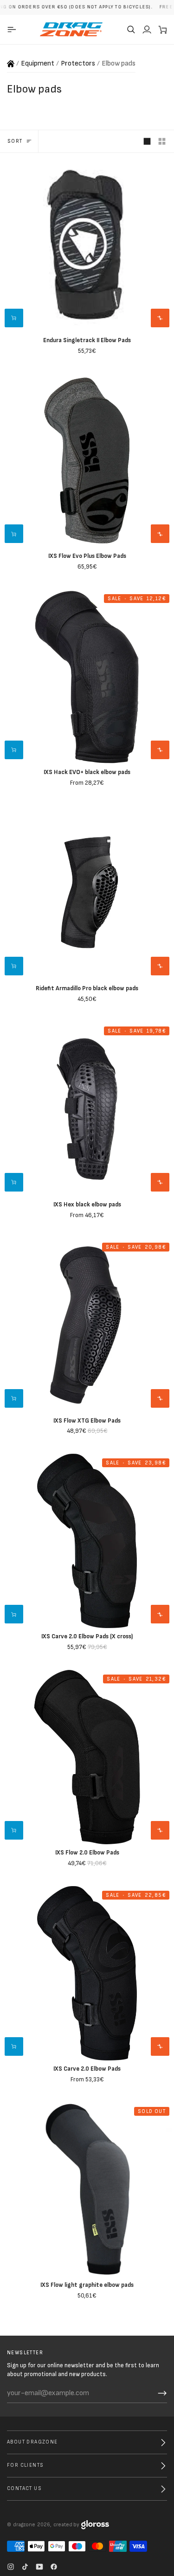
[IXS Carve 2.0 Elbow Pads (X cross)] (87, 1541)
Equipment (38, 63)
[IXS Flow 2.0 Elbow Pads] (87, 1757)
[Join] (162, 2393)
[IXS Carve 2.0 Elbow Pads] (87, 1973)
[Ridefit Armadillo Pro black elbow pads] (87, 893)
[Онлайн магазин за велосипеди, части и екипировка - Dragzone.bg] (11, 64)
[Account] (147, 29)
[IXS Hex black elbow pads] (87, 1109)
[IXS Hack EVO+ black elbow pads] (87, 677)
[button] (131, 29)
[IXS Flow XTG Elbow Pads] (87, 1325)
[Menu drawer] (13, 29)
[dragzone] (71, 29)
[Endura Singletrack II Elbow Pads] (87, 245)
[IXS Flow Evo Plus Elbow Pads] (87, 460)
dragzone (24, 2525)
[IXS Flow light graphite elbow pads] (87, 2189)
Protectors (78, 63)
